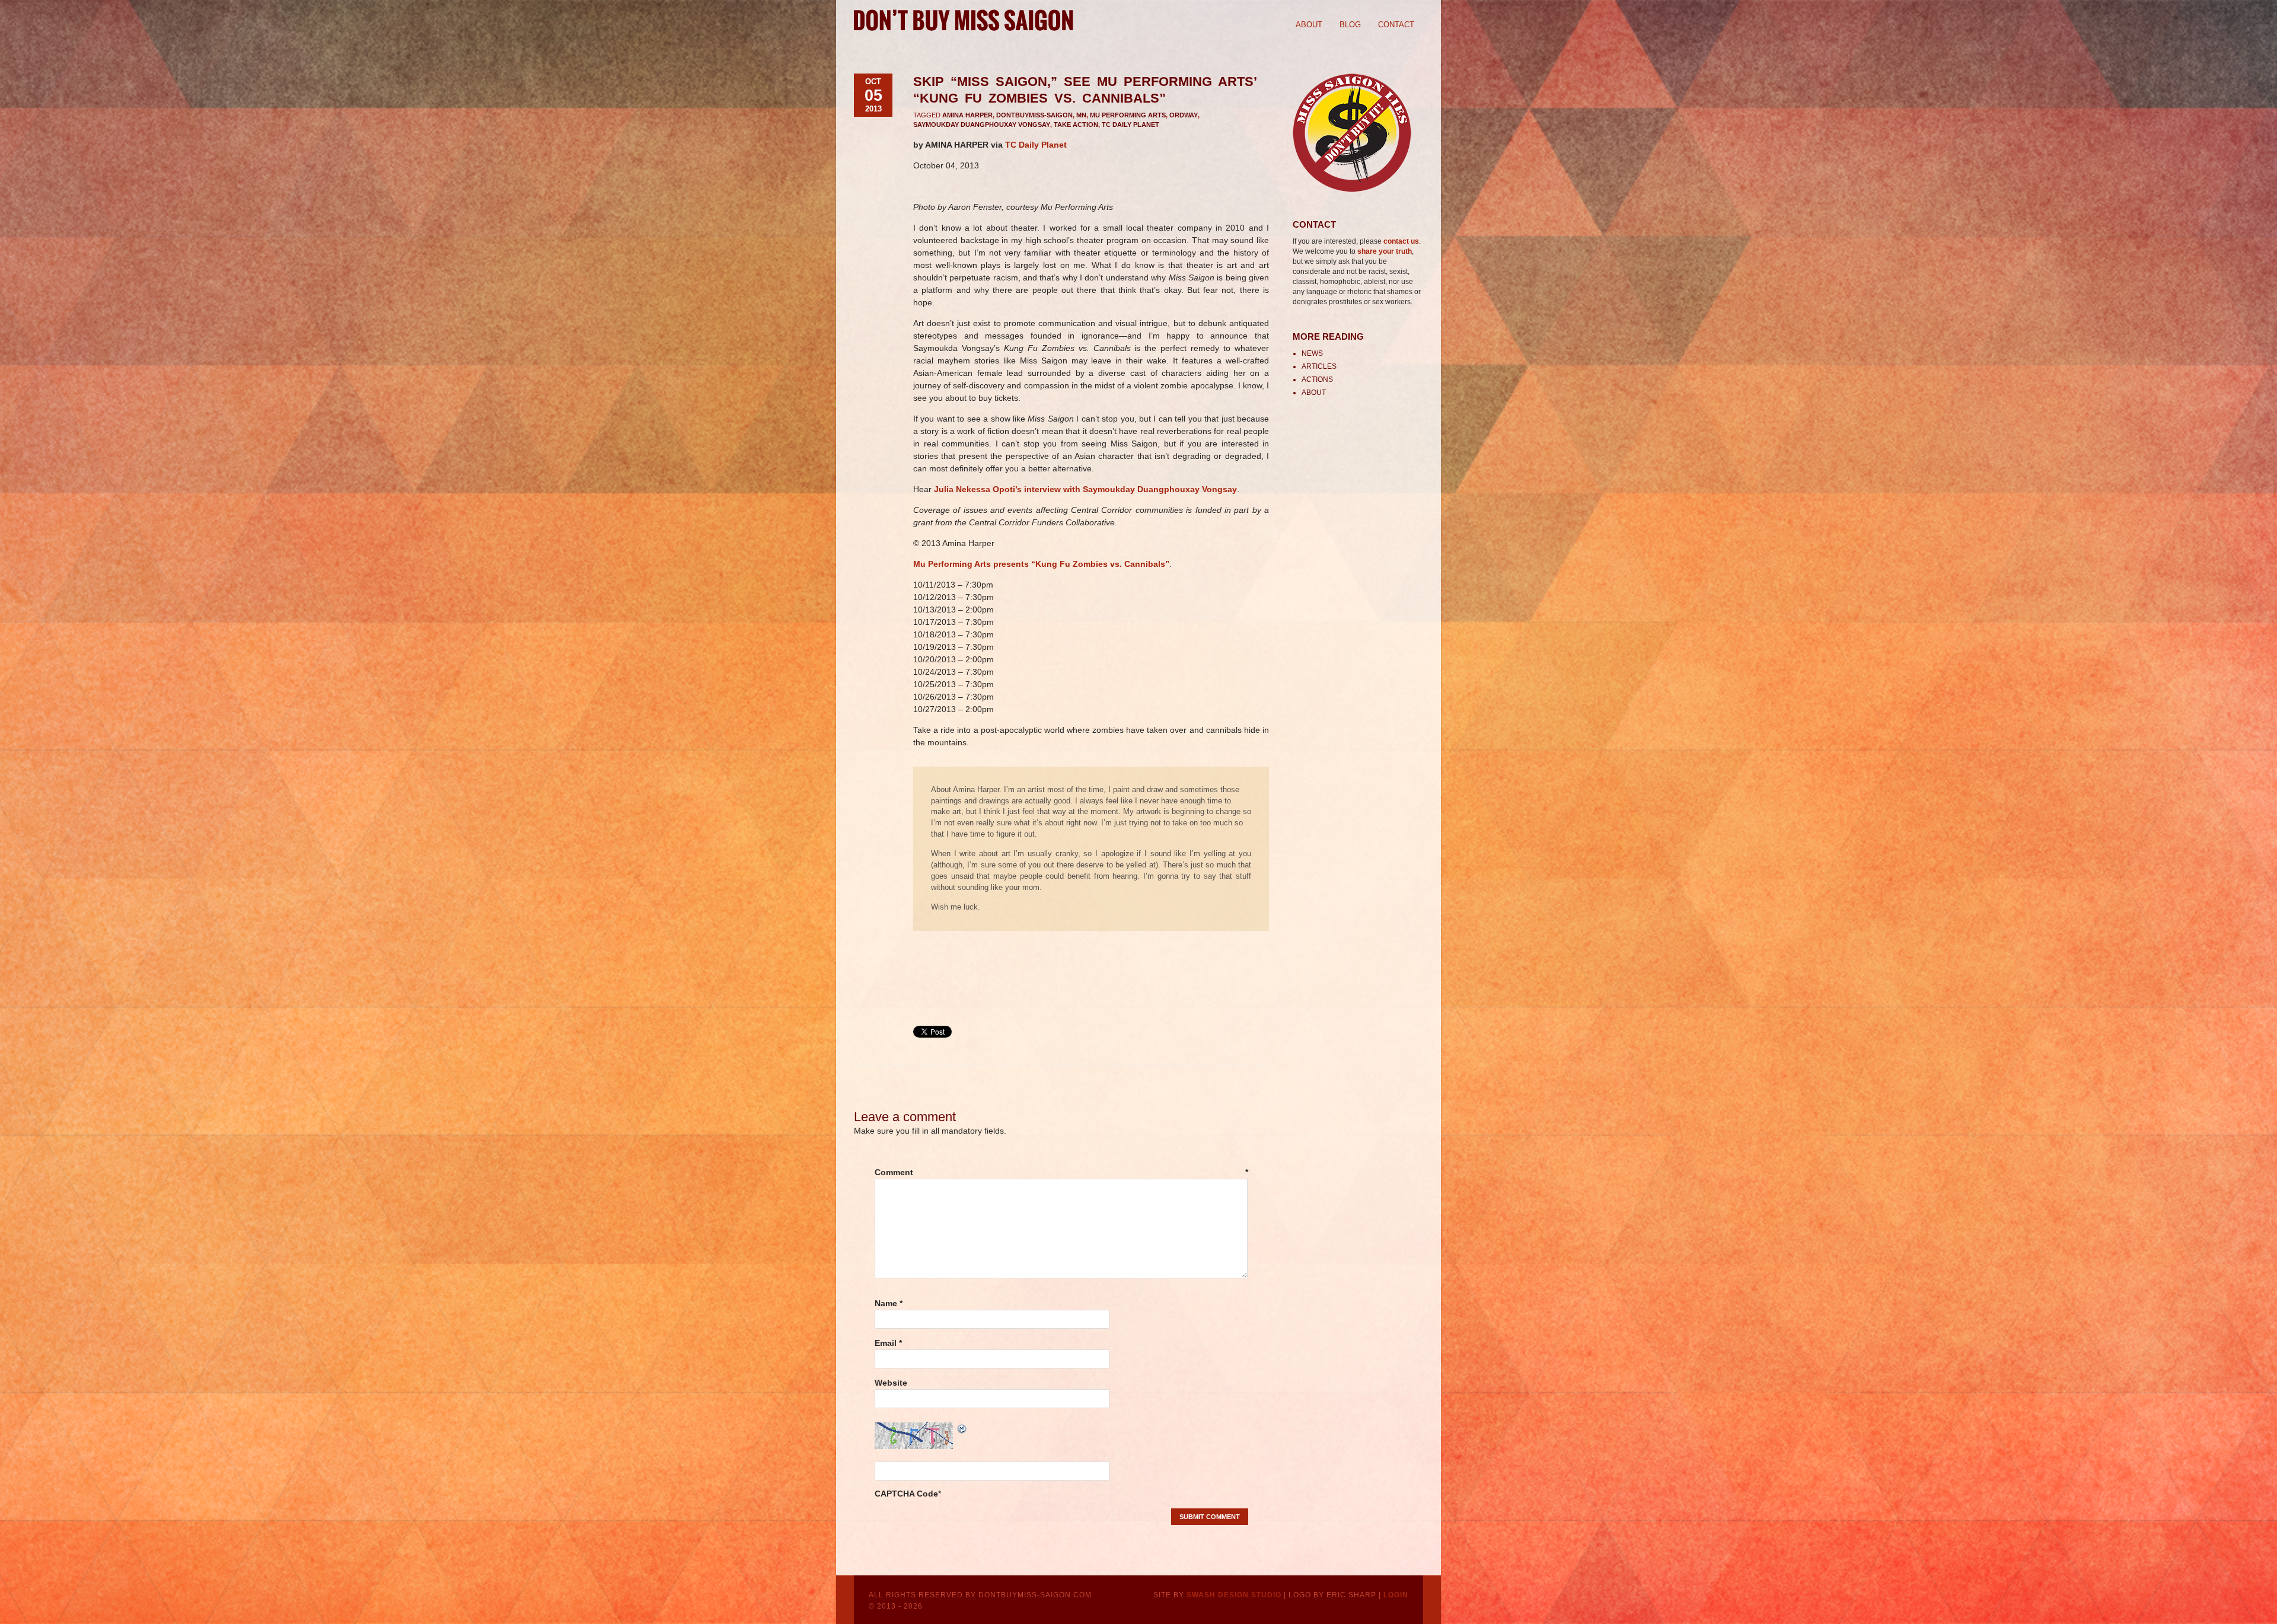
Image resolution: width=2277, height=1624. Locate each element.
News (1312, 353)
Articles (1319, 366)
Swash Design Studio (1234, 1595)
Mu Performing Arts (1128, 115)
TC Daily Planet (1130, 125)
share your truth (1385, 251)
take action (1076, 125)
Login (1396, 1595)
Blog (1350, 25)
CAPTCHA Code (906, 1494)
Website (891, 1383)
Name (889, 1303)
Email (888, 1343)
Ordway (1184, 115)
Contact (1396, 25)
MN (1081, 115)
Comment (1061, 1172)
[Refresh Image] (962, 1428)
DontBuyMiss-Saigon (1034, 115)
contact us (1401, 241)
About (1309, 25)
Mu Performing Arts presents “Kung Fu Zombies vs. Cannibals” (1041, 564)
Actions (1317, 379)
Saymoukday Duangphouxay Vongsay (982, 125)
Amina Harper (967, 115)
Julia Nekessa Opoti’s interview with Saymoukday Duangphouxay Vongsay (1085, 489)
